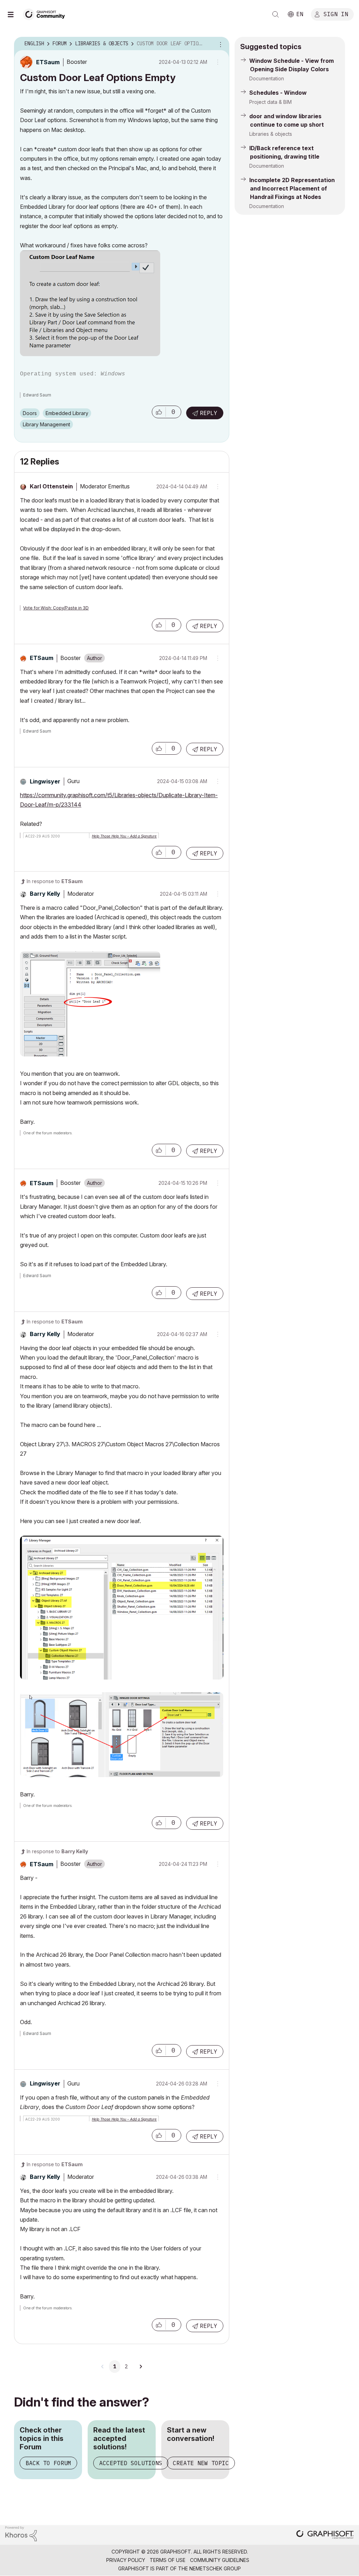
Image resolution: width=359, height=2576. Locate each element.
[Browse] (14, 14)
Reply (209, 413)
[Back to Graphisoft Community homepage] (46, 14)
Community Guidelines (220, 2560)
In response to (55, 881)
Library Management (46, 424)
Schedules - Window (278, 93)
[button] (159, 412)
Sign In (336, 14)
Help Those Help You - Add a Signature (124, 836)
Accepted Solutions (131, 2463)
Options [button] (219, 44)
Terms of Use (168, 2560)
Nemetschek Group (215, 2568)
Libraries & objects (271, 134)
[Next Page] (141, 2367)
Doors (30, 413)
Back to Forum (48, 2463)
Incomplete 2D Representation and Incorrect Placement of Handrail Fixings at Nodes (292, 188)
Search (276, 14)
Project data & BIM (270, 102)
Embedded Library (67, 413)
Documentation (267, 78)
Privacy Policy (126, 2560)
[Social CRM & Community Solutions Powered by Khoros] (21, 2533)
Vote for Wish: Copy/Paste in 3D (56, 608)
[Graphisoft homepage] (325, 2535)
